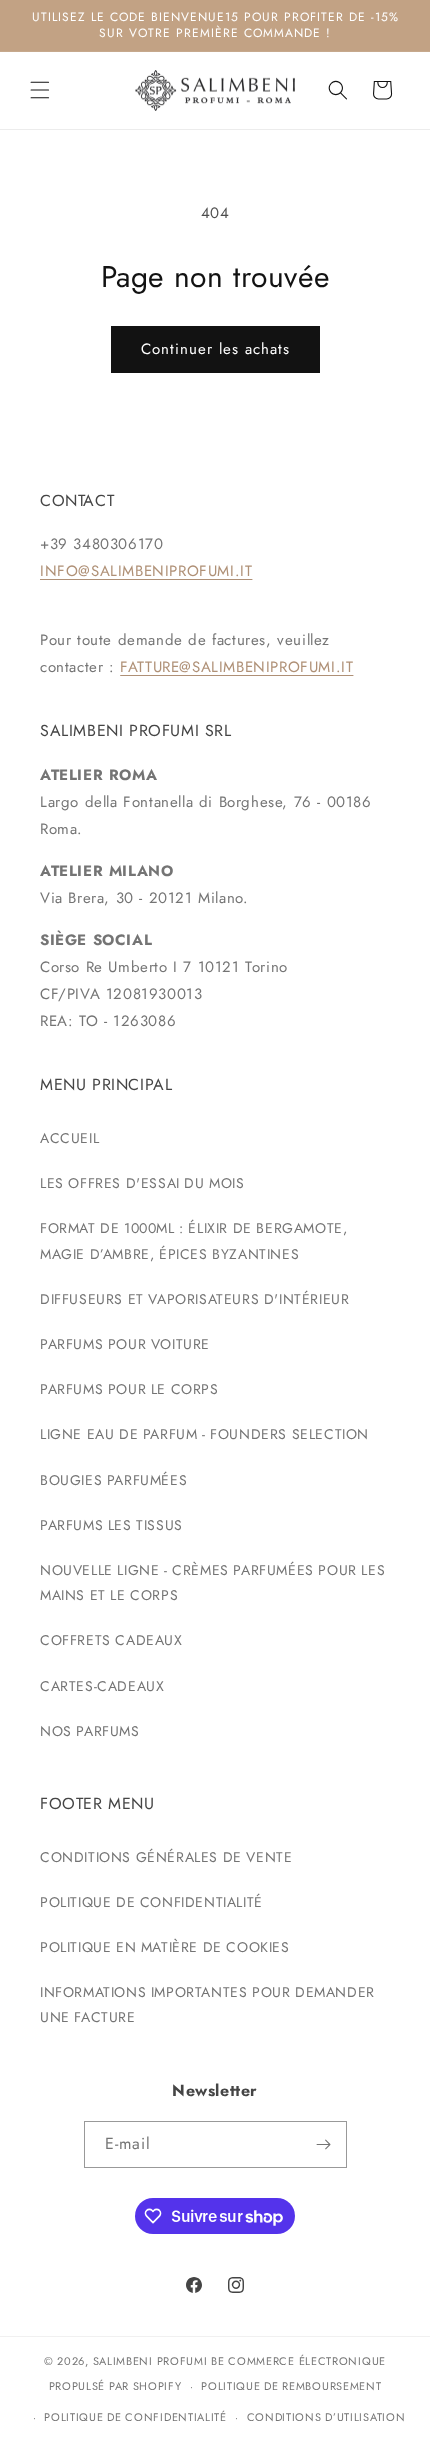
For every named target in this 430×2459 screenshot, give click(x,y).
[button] (40, 90)
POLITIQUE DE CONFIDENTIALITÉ (151, 1902)
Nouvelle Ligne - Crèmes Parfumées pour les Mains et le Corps (212, 1582)
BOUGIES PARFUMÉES (113, 1480)
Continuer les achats (215, 349)
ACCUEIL (69, 1138)
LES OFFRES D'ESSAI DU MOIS (142, 1183)
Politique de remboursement (291, 2386)
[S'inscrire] (324, 2144)
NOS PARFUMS (90, 1731)
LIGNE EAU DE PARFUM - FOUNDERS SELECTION (204, 1434)
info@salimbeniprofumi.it (146, 571)
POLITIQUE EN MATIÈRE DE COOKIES (165, 1947)
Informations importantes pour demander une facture (207, 2004)
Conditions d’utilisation (326, 2417)
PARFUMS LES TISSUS (111, 1525)
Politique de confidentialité (135, 2417)
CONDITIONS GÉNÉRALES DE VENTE (166, 1857)
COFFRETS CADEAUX (111, 1640)
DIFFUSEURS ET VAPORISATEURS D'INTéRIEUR (194, 1299)
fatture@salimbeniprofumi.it (236, 667)
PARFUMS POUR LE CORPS (129, 1389)
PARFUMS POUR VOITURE (125, 1344)
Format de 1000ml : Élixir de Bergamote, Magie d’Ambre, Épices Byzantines (193, 1240)
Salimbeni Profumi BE (159, 2361)
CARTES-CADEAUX (102, 1686)
